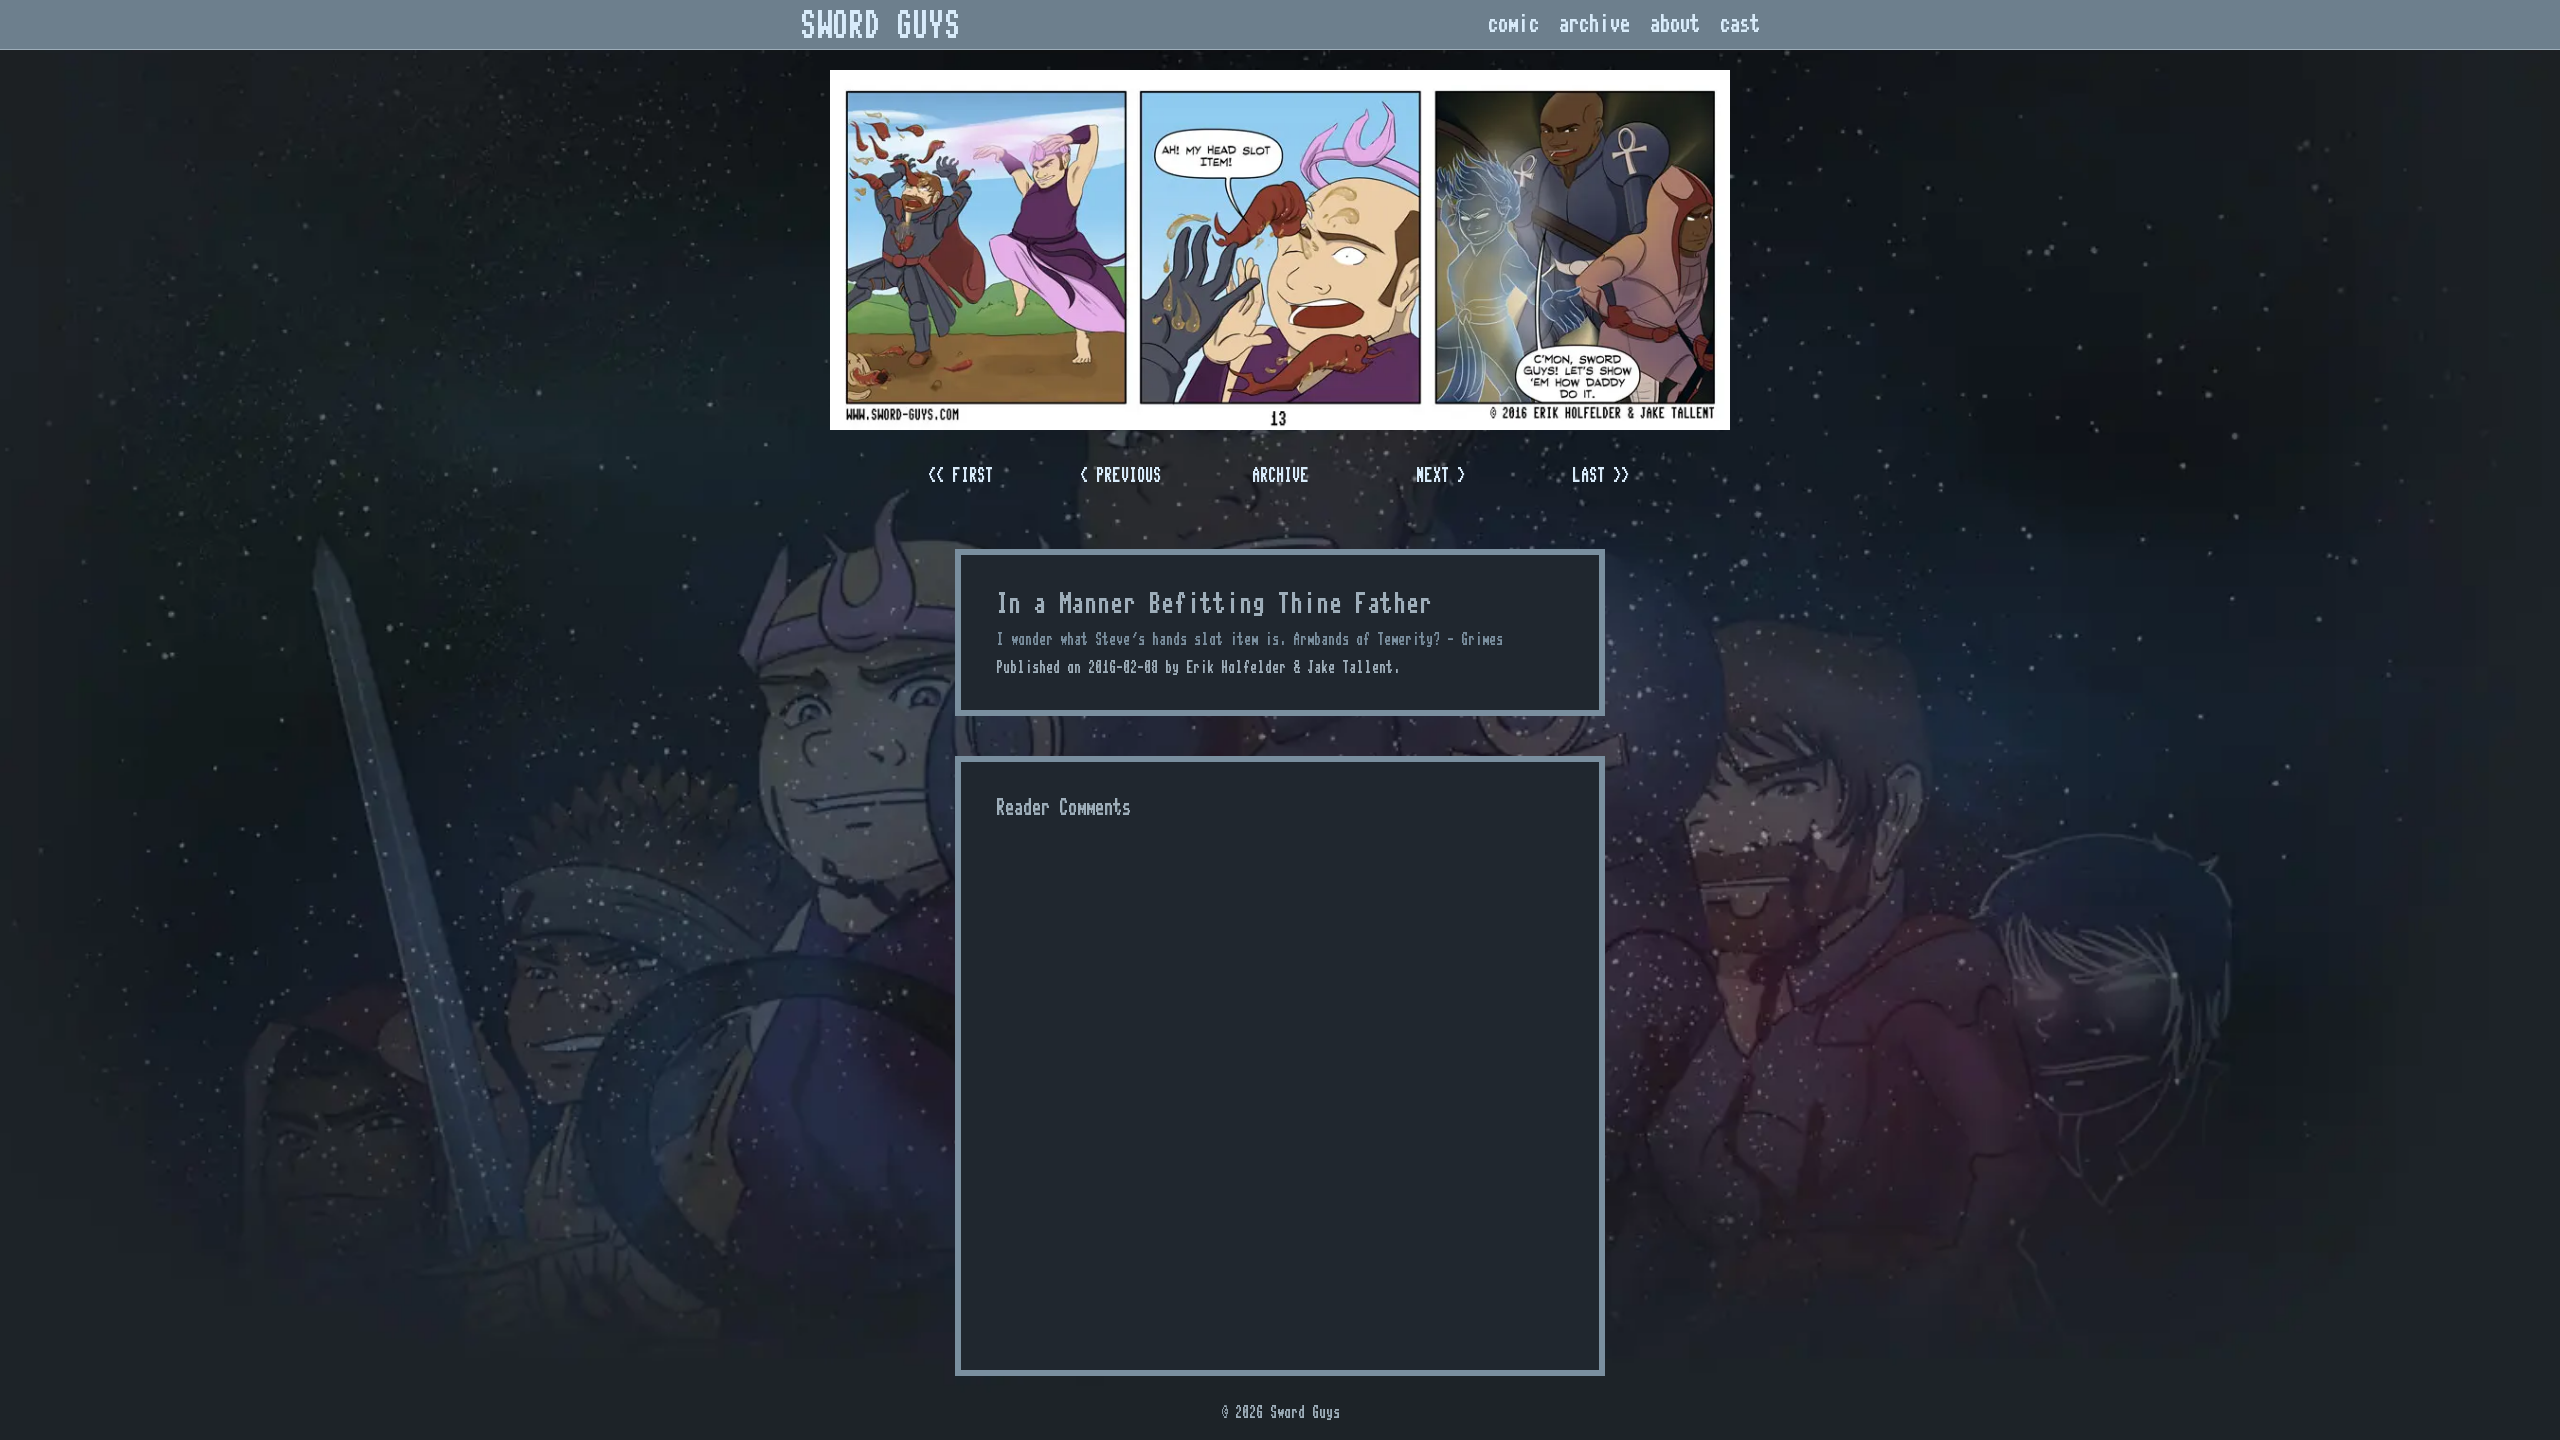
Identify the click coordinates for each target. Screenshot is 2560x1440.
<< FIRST (960, 475)
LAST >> (1600, 475)
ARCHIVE (1280, 475)
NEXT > (1440, 475)
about (1675, 24)
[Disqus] (1280, 1083)
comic (1513, 24)
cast (1740, 24)
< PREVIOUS (1120, 475)
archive (1594, 24)
